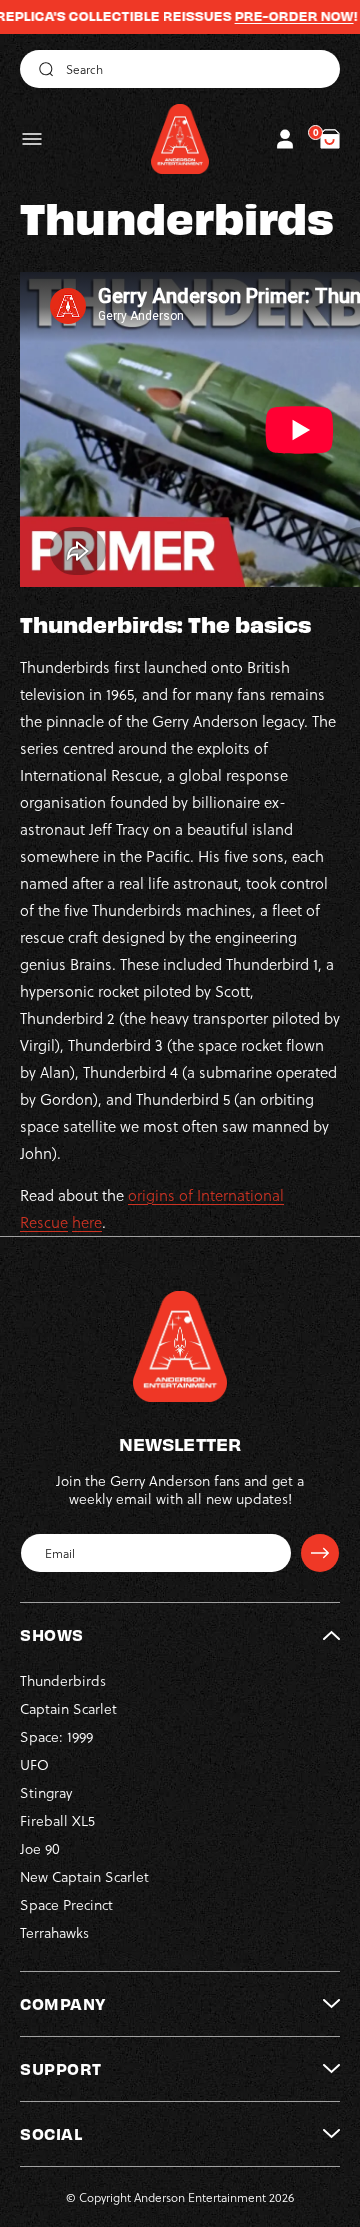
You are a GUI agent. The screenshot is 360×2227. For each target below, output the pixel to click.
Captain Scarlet (68, 1708)
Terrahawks (54, 1932)
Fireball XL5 (57, 1820)
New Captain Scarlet (84, 1876)
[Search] (43, 69)
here (87, 1222)
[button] (32, 139)
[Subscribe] (320, 1553)
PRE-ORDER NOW (274, 16)
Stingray (46, 1792)
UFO (34, 1764)
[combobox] (180, 69)
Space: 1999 (56, 1736)
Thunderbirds (63, 1680)
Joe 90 (40, 1848)
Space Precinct (66, 1904)
